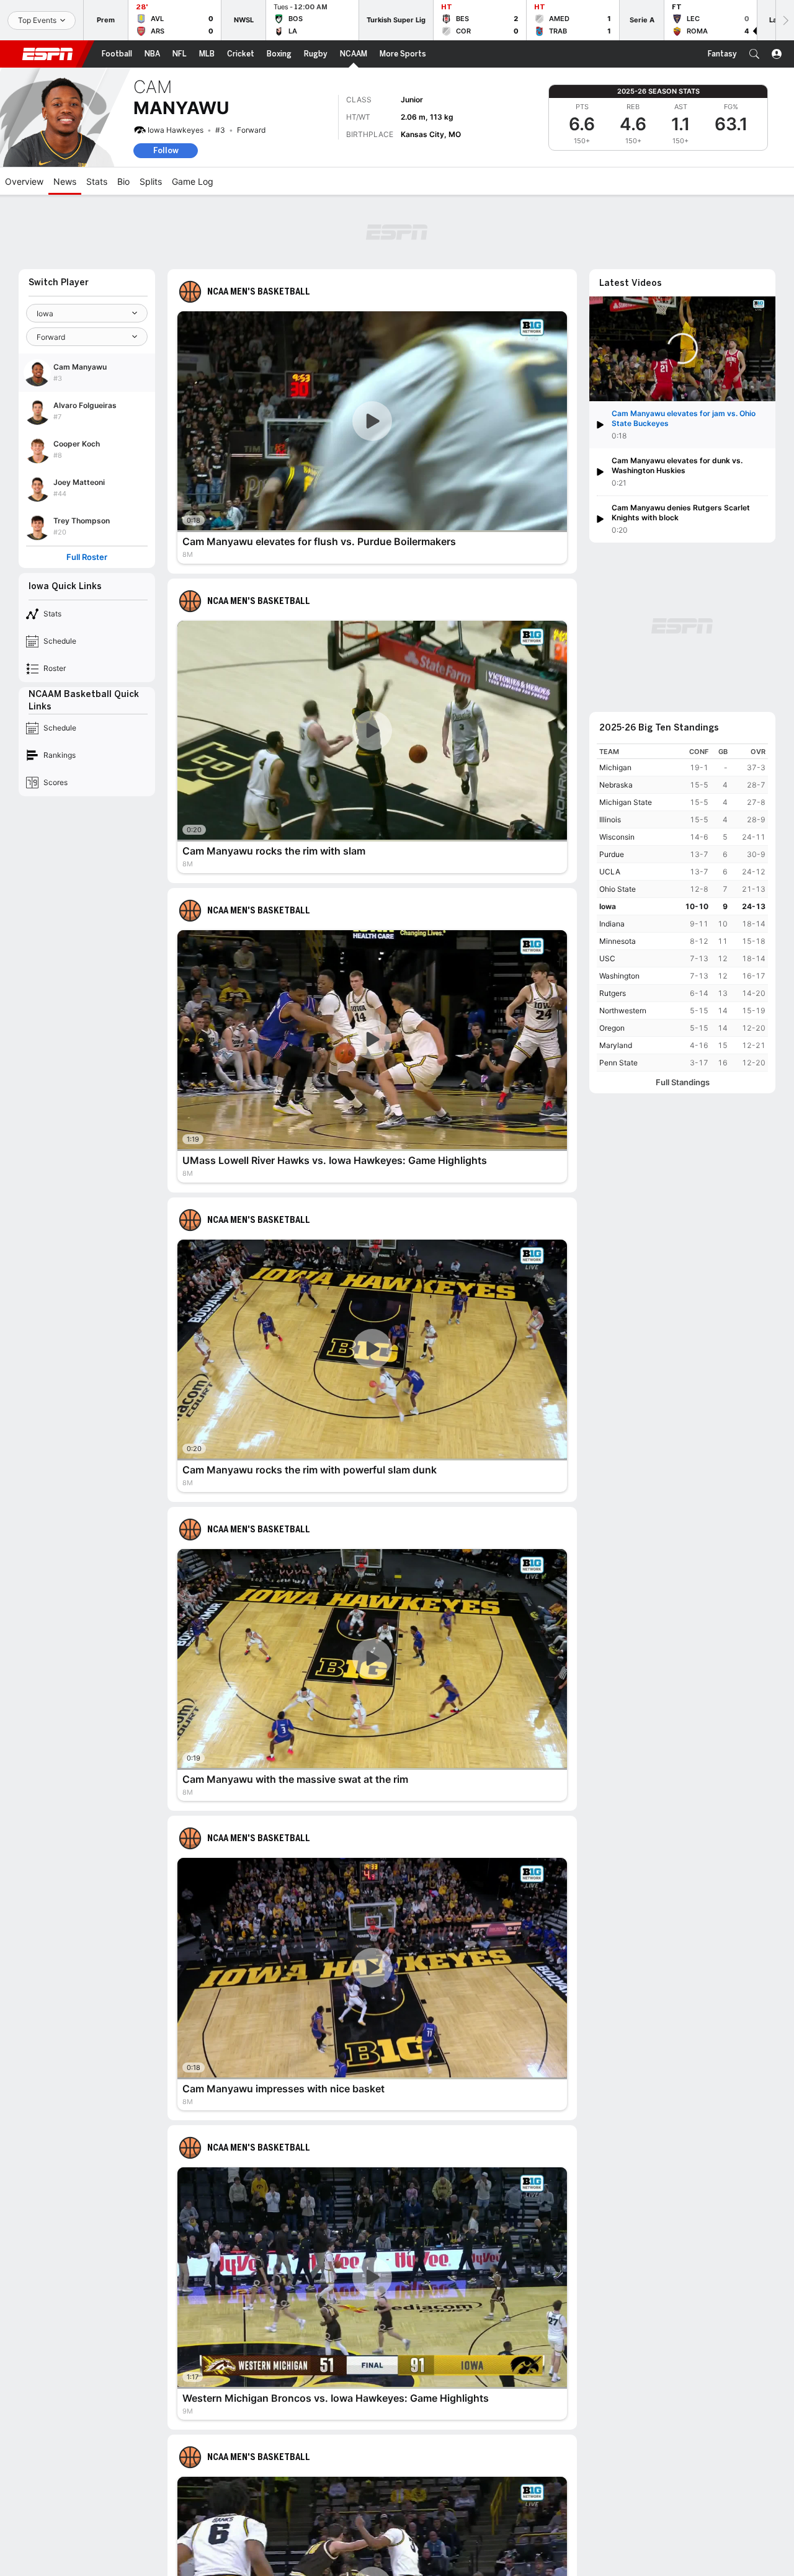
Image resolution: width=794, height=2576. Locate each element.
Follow (166, 150)
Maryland (616, 1045)
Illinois (610, 819)
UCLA (610, 872)
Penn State (618, 1063)
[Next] (785, 20)
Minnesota (618, 941)
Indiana (612, 924)
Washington (619, 976)
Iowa (608, 906)
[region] (682, 908)
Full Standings (683, 1082)
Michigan (615, 767)
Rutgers (613, 993)
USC (607, 958)
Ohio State (618, 889)
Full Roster (87, 557)
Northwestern (623, 1010)
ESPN (48, 54)
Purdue (612, 854)
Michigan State (626, 802)
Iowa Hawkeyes (176, 130)
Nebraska (616, 785)
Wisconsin (617, 837)
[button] (754, 54)
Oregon (612, 1028)
